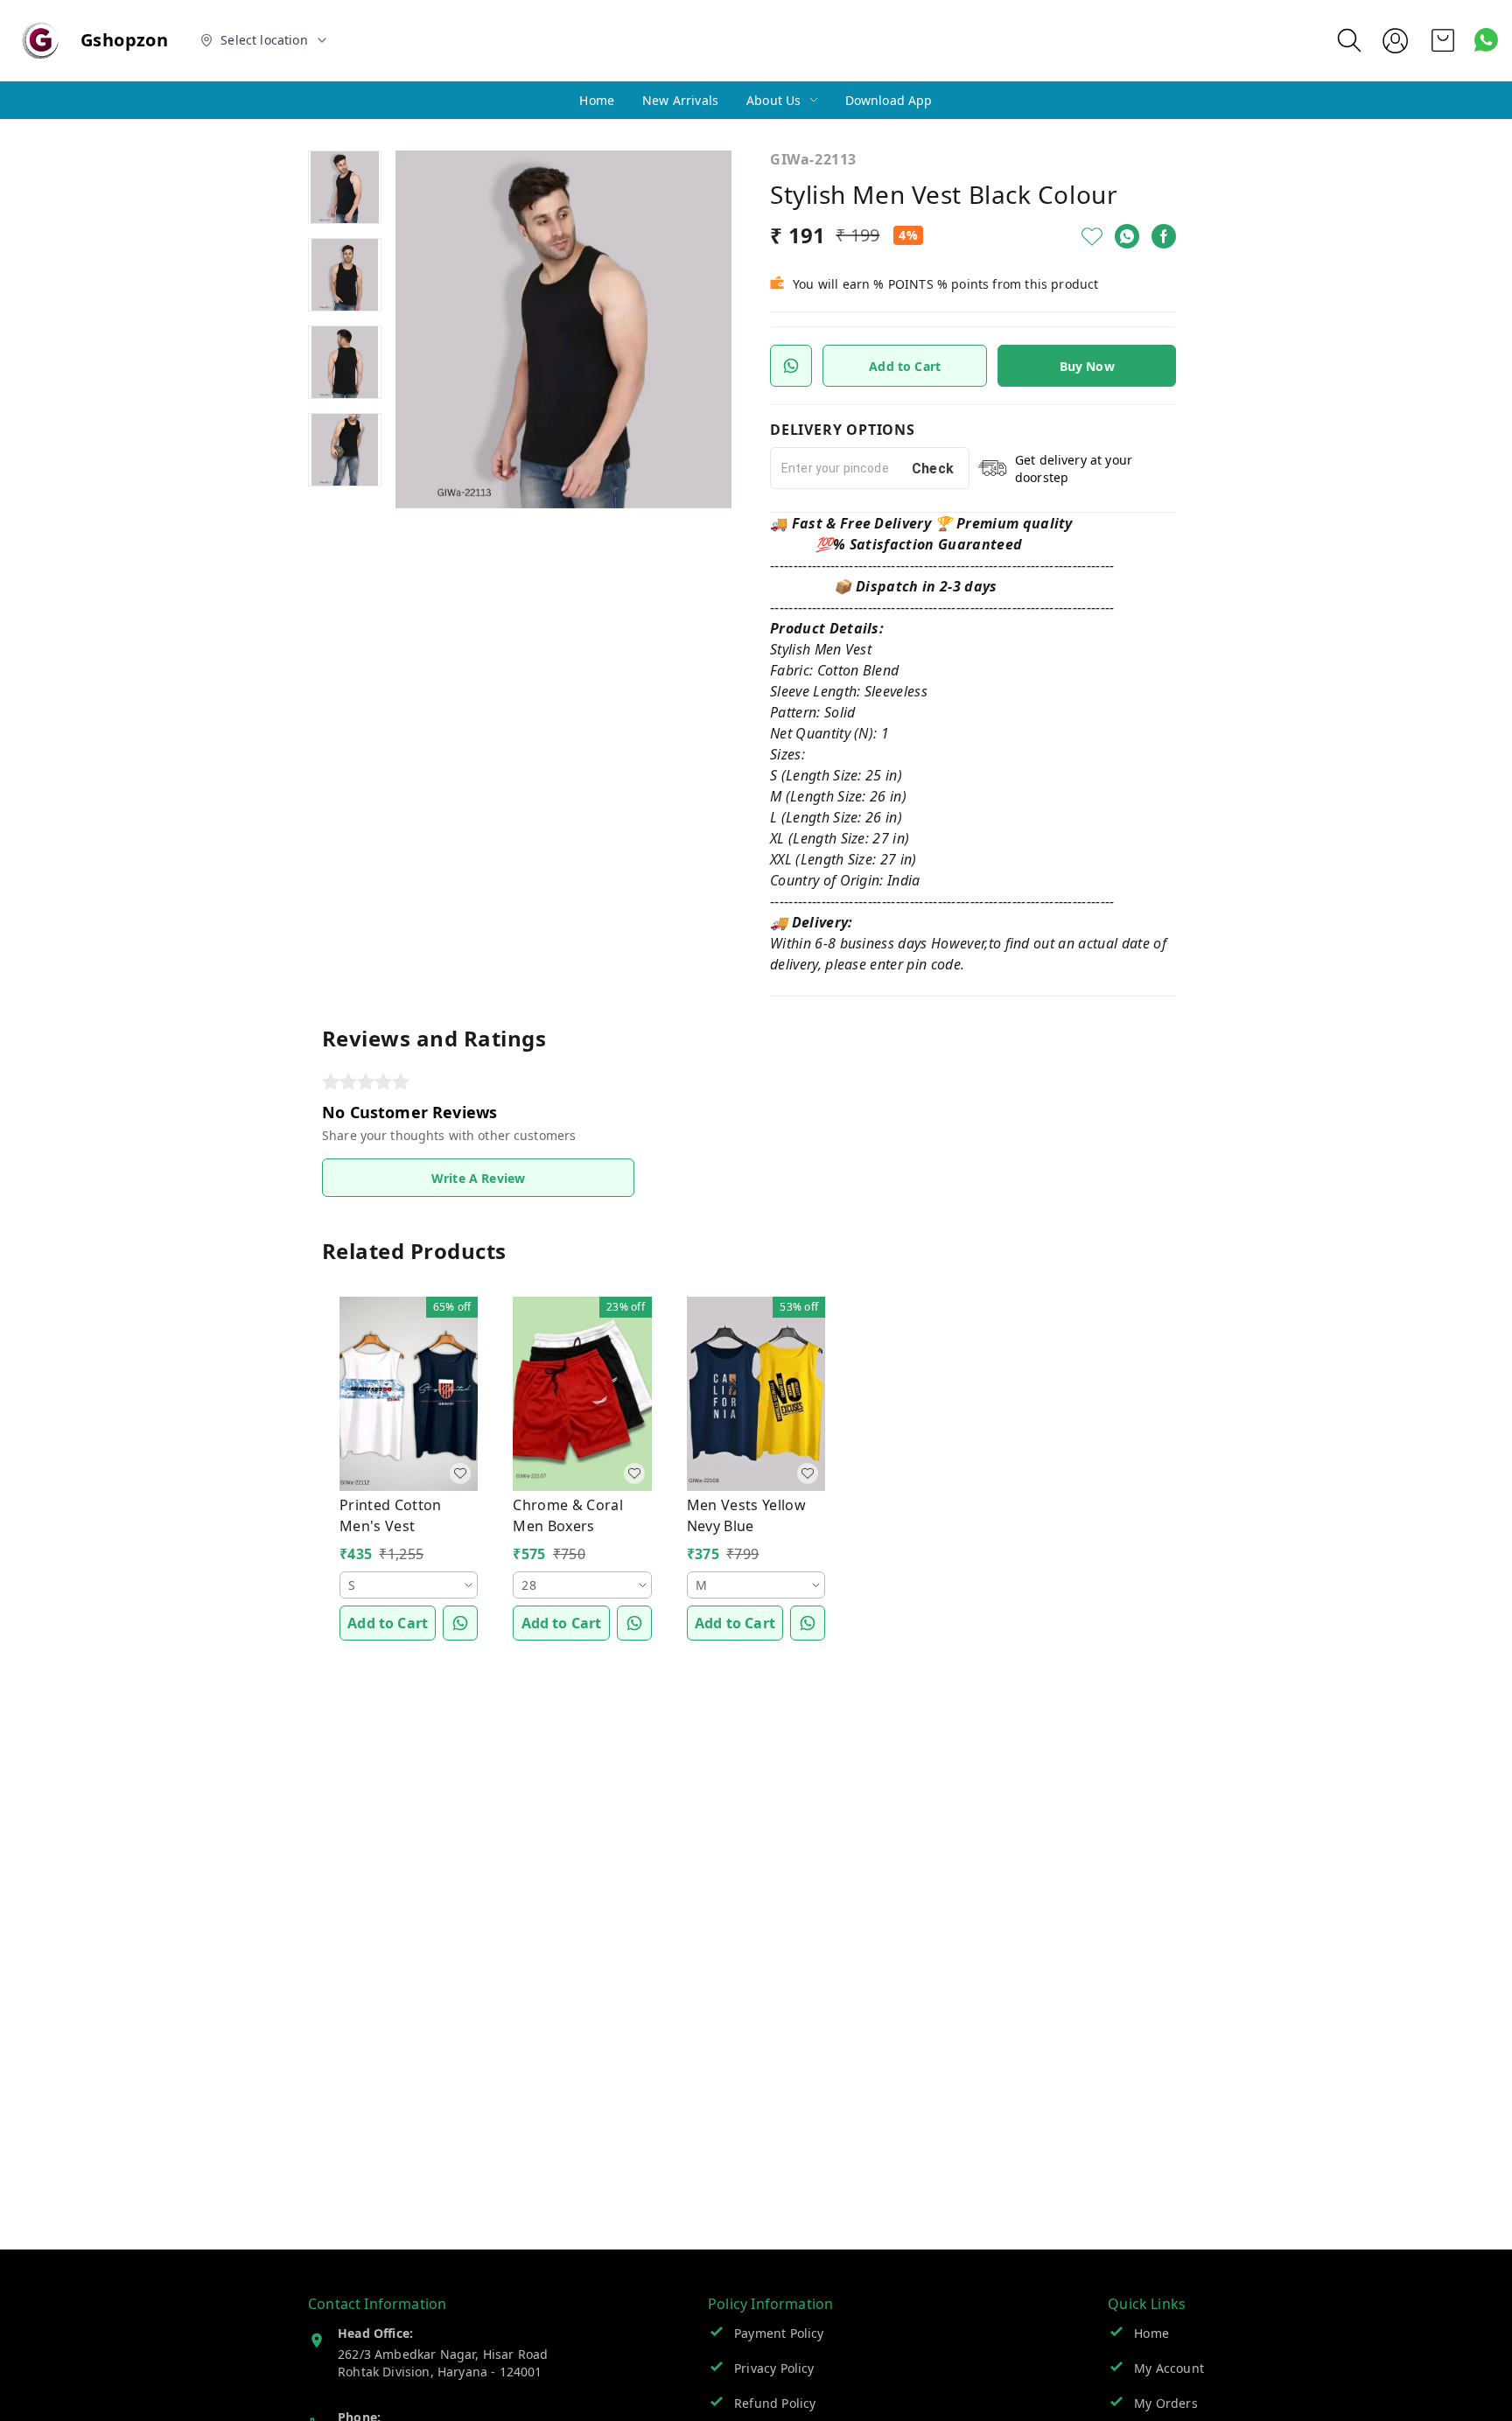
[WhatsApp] (1127, 236)
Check (933, 469)
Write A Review (478, 1178)
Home (597, 100)
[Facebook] (1164, 236)
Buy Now (1087, 366)
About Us (773, 100)
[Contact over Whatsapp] (1486, 40)
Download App (889, 100)
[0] (1443, 40)
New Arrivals (680, 100)
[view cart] (1443, 40)
